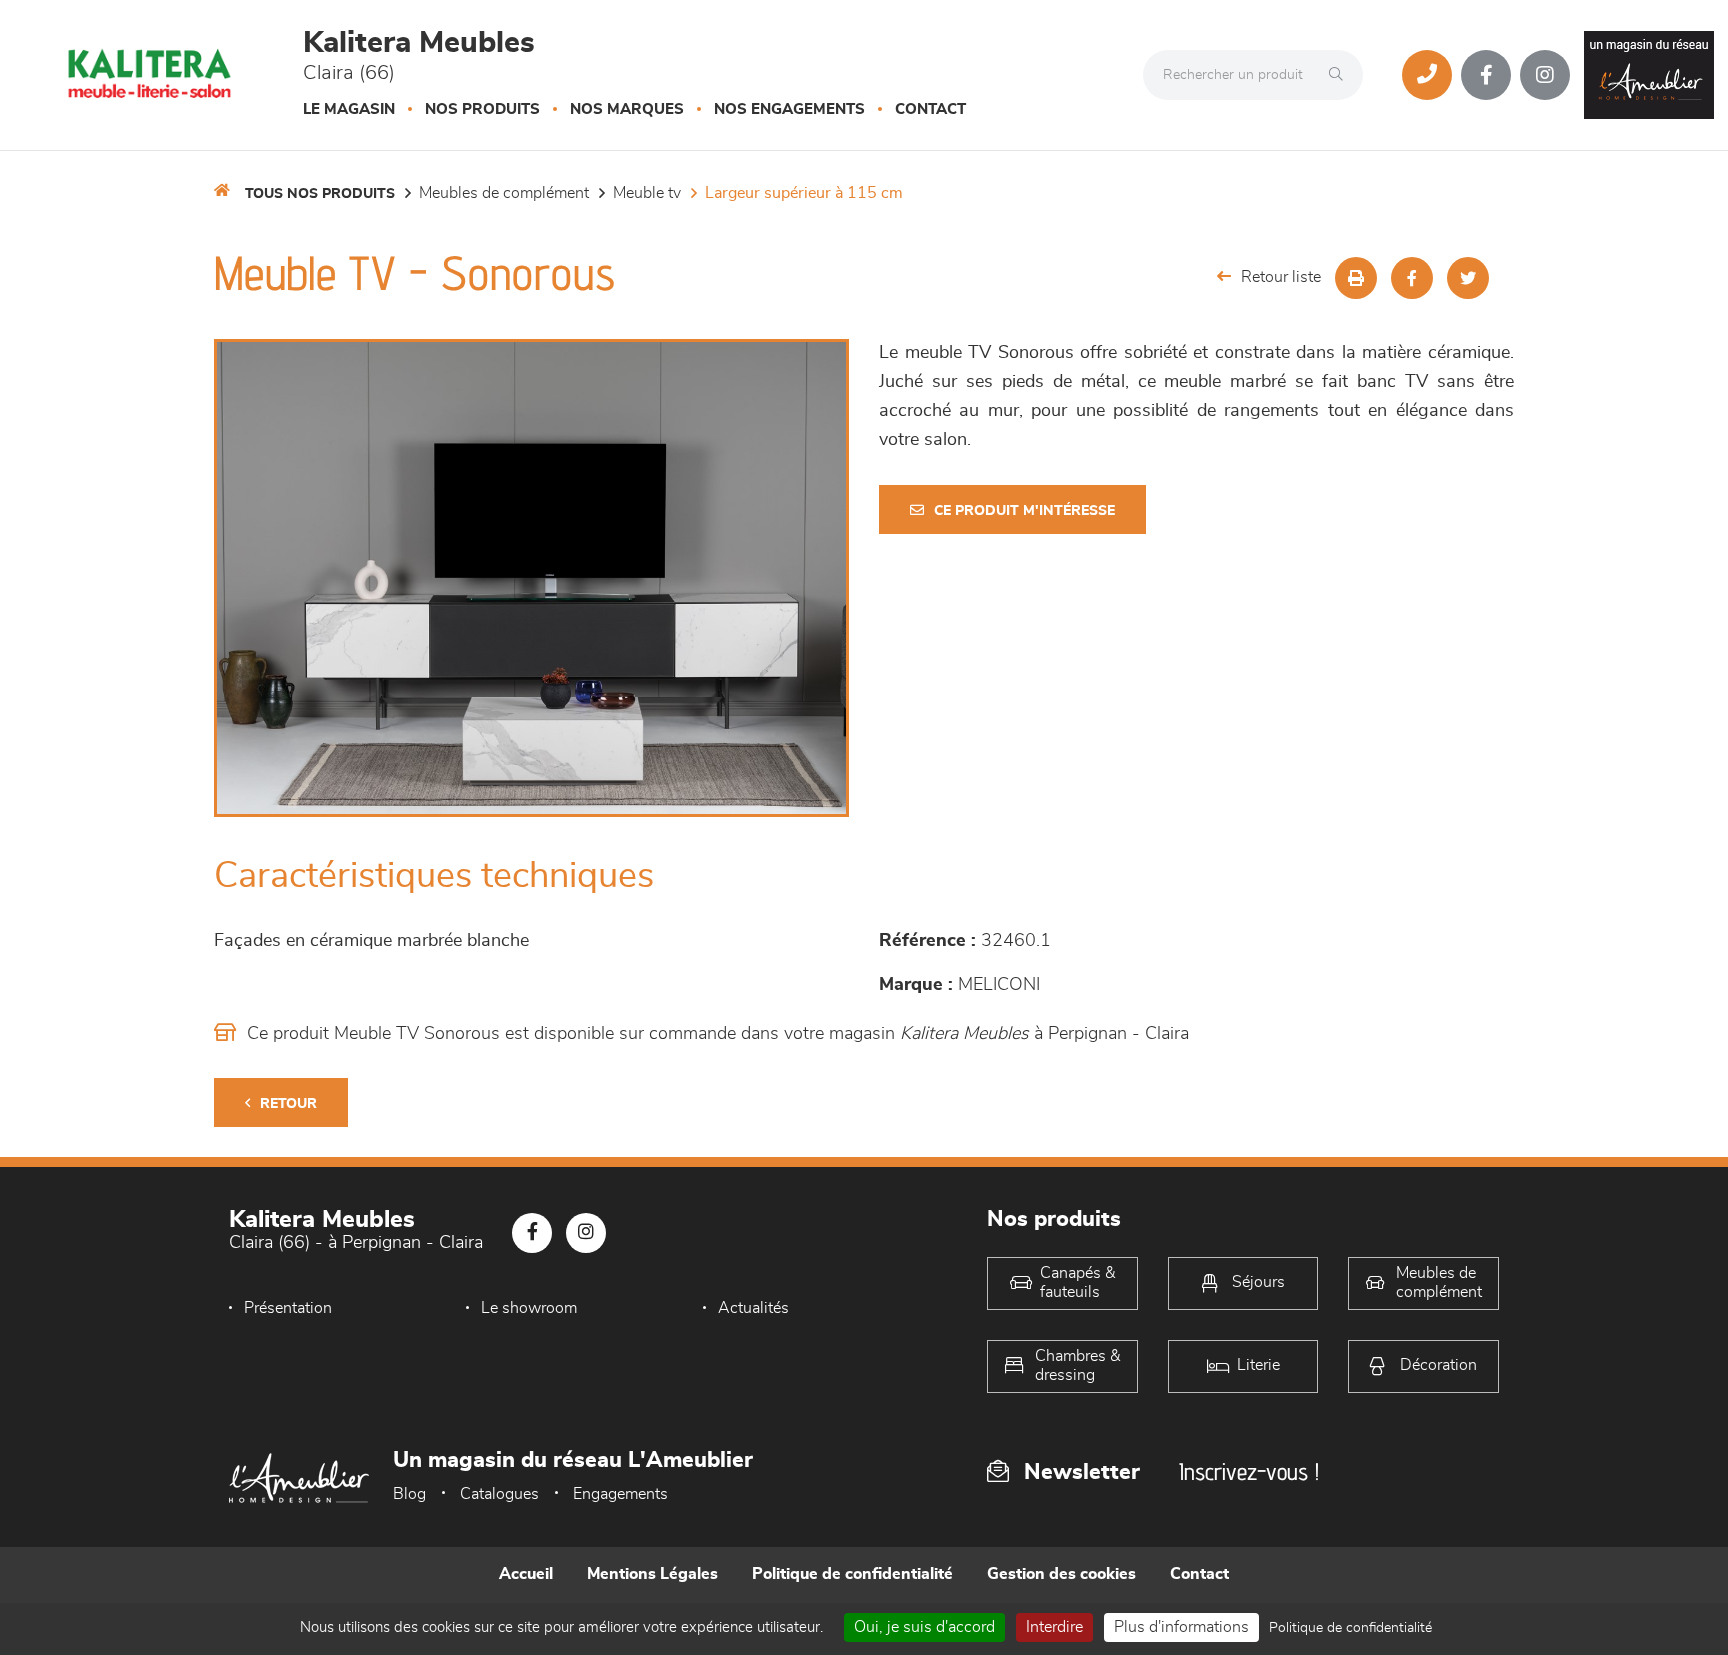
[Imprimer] (1356, 278)
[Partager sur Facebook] (1412, 278)
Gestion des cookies (1061, 1574)
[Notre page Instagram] (1545, 75)
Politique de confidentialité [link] (1350, 1628)
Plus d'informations (1181, 1627)
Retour (288, 1104)
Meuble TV (647, 193)
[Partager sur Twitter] (1468, 278)
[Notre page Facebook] (1486, 75)
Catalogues (499, 1494)
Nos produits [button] (482, 109)
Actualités (753, 1308)
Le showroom (529, 1308)
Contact (930, 109)
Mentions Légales (652, 1574)
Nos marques (627, 109)
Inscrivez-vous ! (1249, 1471)
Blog (409, 1494)
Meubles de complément (504, 193)
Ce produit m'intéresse (1024, 511)
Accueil (526, 1574)
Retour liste (1281, 277)
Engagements (620, 1494)
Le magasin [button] (349, 109)
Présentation (288, 1308)
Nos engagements (789, 109)
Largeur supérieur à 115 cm (804, 193)
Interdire (1054, 1627)
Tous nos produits (320, 194)
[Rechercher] (1341, 75)
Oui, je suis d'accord (924, 1627)
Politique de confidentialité (852, 1574)
